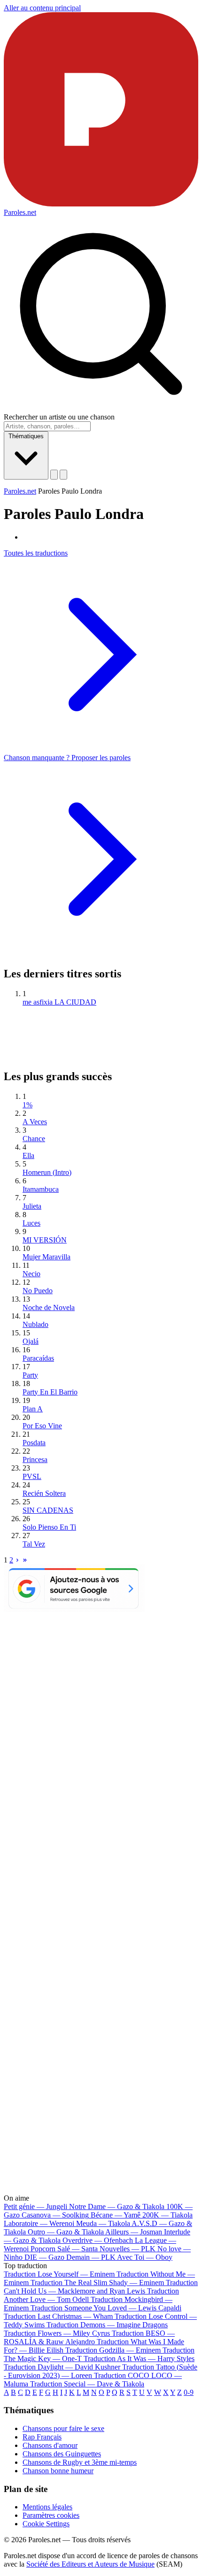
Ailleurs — (134, 2232)
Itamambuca (41, 1189)
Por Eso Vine (42, 1426)
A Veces (35, 1122)
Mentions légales (47, 2507)
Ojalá (31, 1341)
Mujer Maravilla (47, 1257)
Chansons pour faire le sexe (63, 2428)
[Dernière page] (25, 1560)
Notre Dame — (117, 2206)
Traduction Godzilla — (113, 2350)
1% (27, 1105)
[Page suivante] (17, 1560)
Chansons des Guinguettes (62, 2454)
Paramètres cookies (51, 2515)
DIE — (44, 2257)
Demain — (91, 2257)
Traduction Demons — (107, 2325)
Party (30, 1375)
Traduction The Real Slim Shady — (97, 2283)
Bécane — (116, 2215)
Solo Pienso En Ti (49, 1527)
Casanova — (55, 2215)
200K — (167, 2215)
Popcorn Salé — (64, 2249)
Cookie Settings (46, 2524)
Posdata (34, 1443)
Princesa (35, 1459)
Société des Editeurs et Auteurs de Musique (90, 2564)
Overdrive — (98, 2240)
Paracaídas (38, 1358)
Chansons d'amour (50, 2445)
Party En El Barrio (50, 1392)
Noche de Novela (49, 1307)
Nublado (35, 1324)
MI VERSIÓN (45, 1240)
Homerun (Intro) (47, 1172)
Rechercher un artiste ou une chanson (59, 417)
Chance (34, 1139)
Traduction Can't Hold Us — (101, 2287)
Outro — (66, 2232)
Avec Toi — (145, 2257)
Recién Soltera (44, 1493)
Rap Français (42, 2437)
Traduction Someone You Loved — (106, 2308)
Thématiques (26, 436)
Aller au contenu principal (42, 8)
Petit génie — (35, 2206)
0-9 (189, 2392)
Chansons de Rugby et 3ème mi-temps (80, 2462)
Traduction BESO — (89, 2337)
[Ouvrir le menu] (63, 475)
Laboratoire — (39, 2223)
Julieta (32, 1206)
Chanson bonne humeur (58, 2471)
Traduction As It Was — (139, 2359)
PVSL (32, 1476)
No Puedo (38, 1291)
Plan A (33, 1409)
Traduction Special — (87, 2384)
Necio (31, 1274)
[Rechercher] (54, 475)
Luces (31, 1223)
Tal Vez (34, 1544)
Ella (28, 1155)
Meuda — (103, 2223)
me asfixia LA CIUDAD (59, 1002)
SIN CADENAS (48, 1510)
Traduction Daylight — (62, 2367)
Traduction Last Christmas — (58, 2316)
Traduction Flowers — (57, 2333)
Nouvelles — (128, 2249)
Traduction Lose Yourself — (59, 2274)
